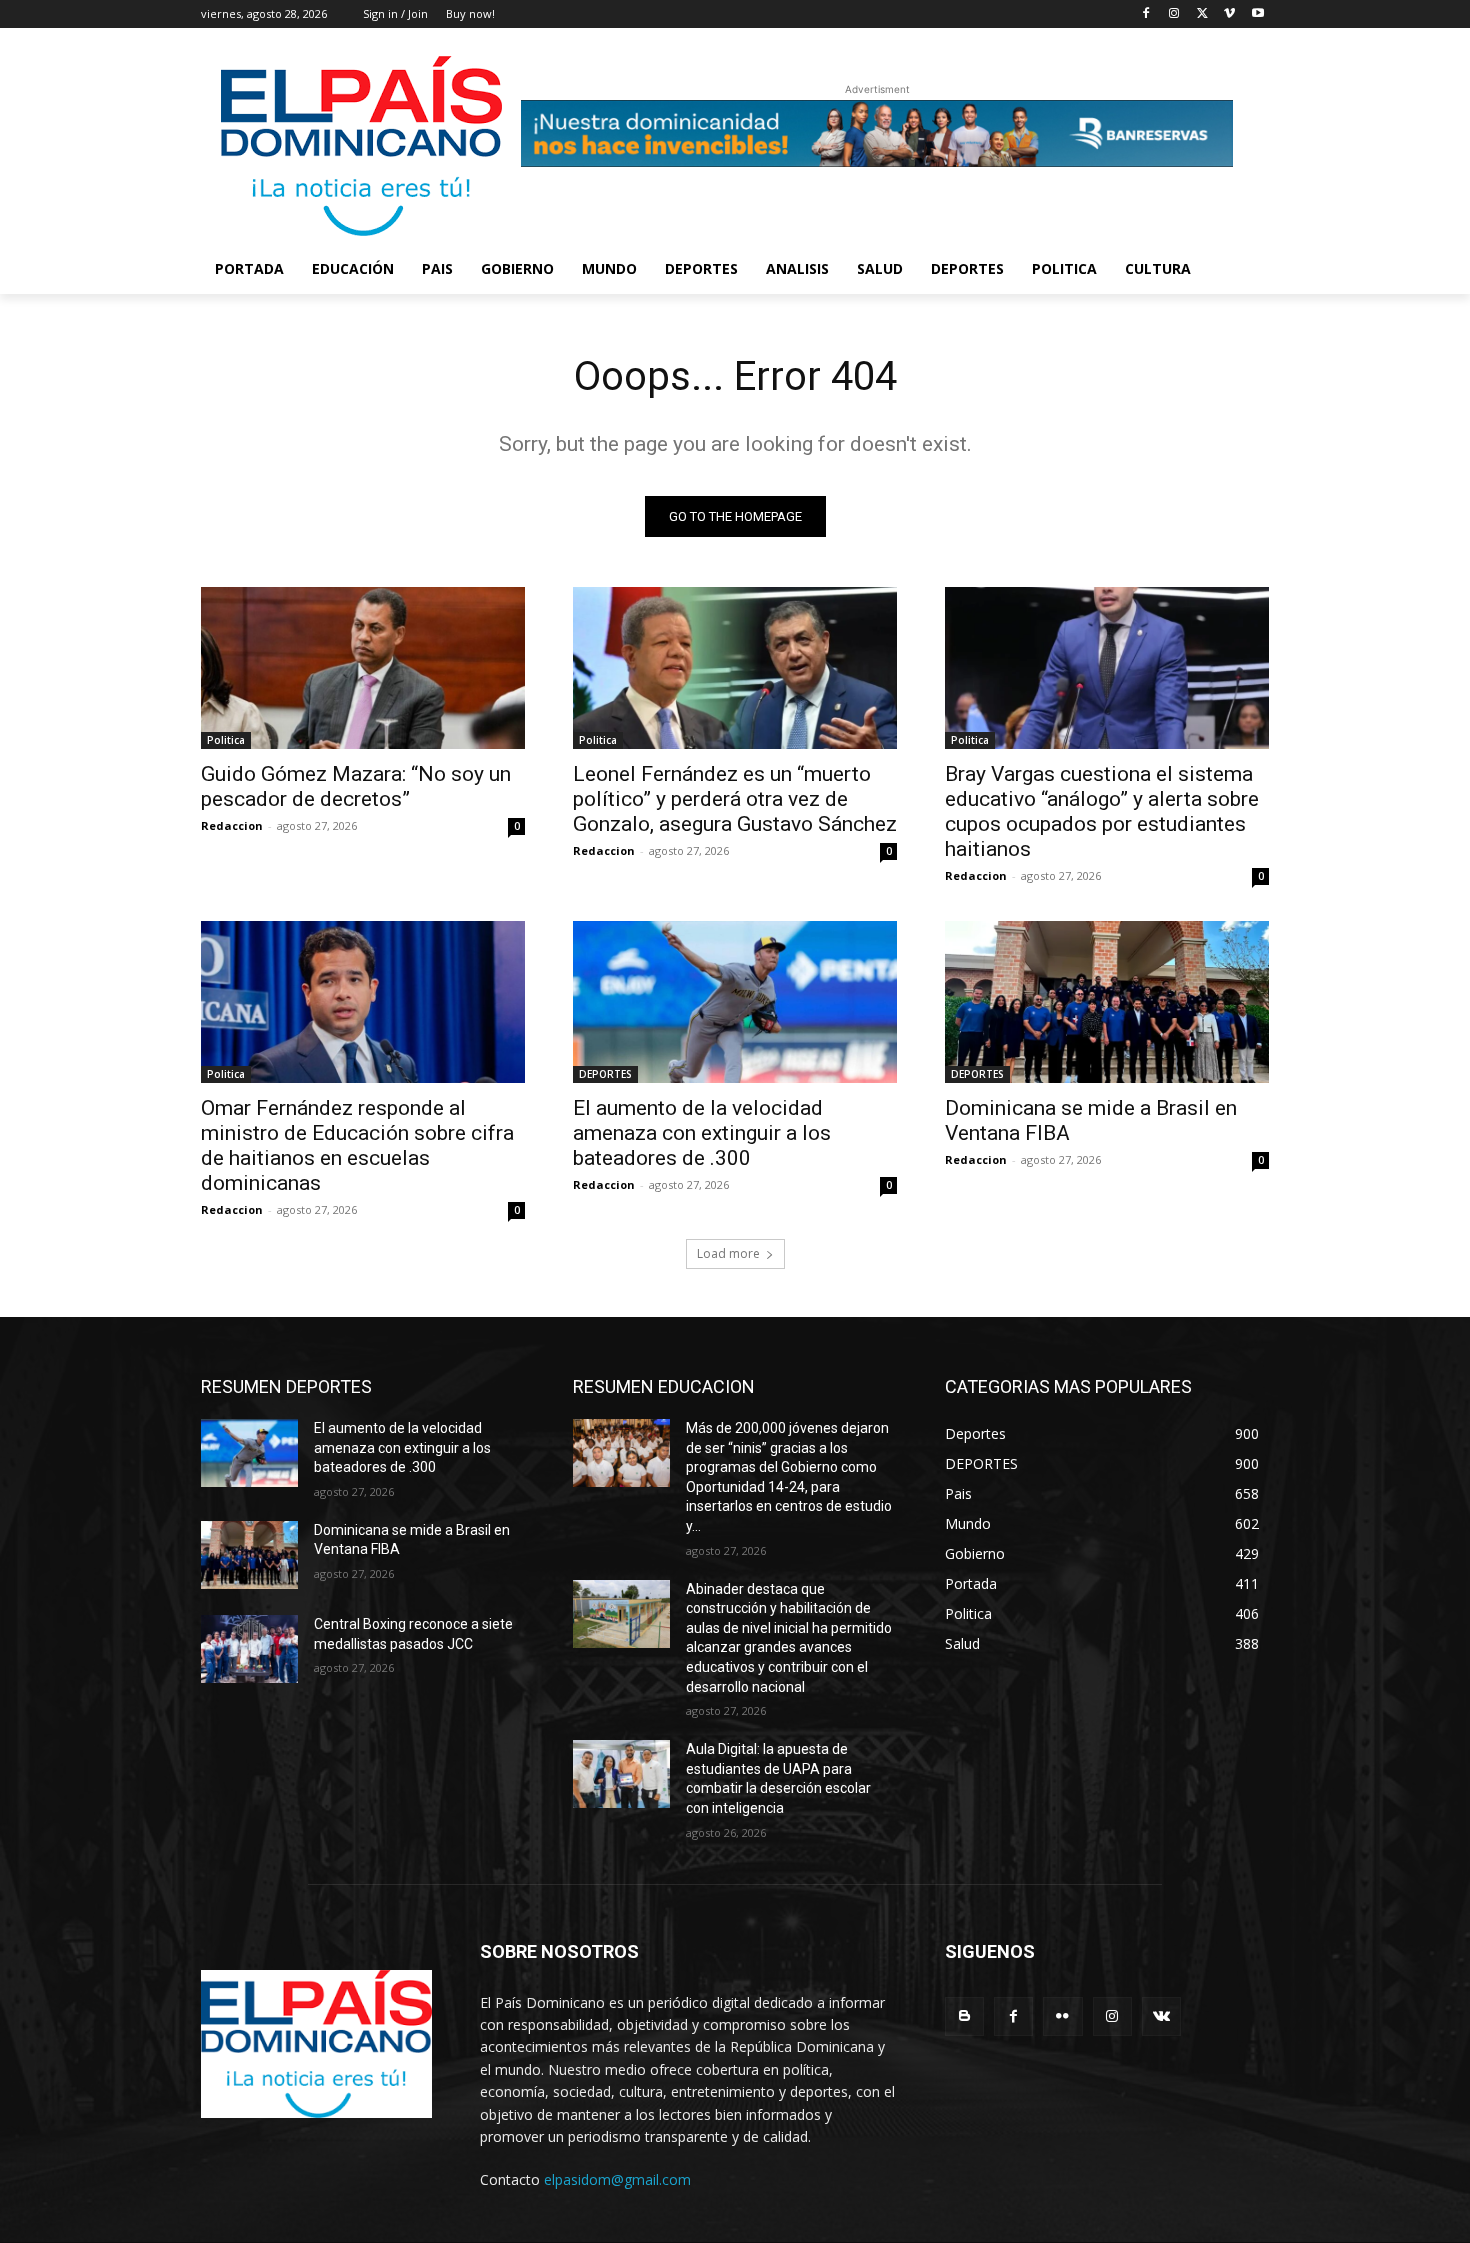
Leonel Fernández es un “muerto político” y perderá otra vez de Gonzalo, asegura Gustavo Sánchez (735, 799)
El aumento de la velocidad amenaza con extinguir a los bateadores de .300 (702, 1133)
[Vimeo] (1229, 14)
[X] (1202, 14)
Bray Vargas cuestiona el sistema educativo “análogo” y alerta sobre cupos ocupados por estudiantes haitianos (1102, 811)
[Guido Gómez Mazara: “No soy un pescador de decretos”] (363, 668)
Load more (728, 1253)
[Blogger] (964, 2016)
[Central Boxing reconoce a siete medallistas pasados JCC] (249, 1649)
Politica (226, 740)
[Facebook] (1146, 14)
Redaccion (232, 825)
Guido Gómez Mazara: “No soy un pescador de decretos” (356, 786)
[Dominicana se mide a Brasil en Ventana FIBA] (1107, 1002)
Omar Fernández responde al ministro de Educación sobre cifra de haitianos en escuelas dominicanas (357, 1145)
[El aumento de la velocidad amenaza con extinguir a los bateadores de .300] (735, 1002)
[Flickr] (1062, 2016)
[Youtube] (1257, 14)
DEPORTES (605, 1074)
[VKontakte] (1161, 2016)
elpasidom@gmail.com (617, 2179)
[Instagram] (1174, 14)
